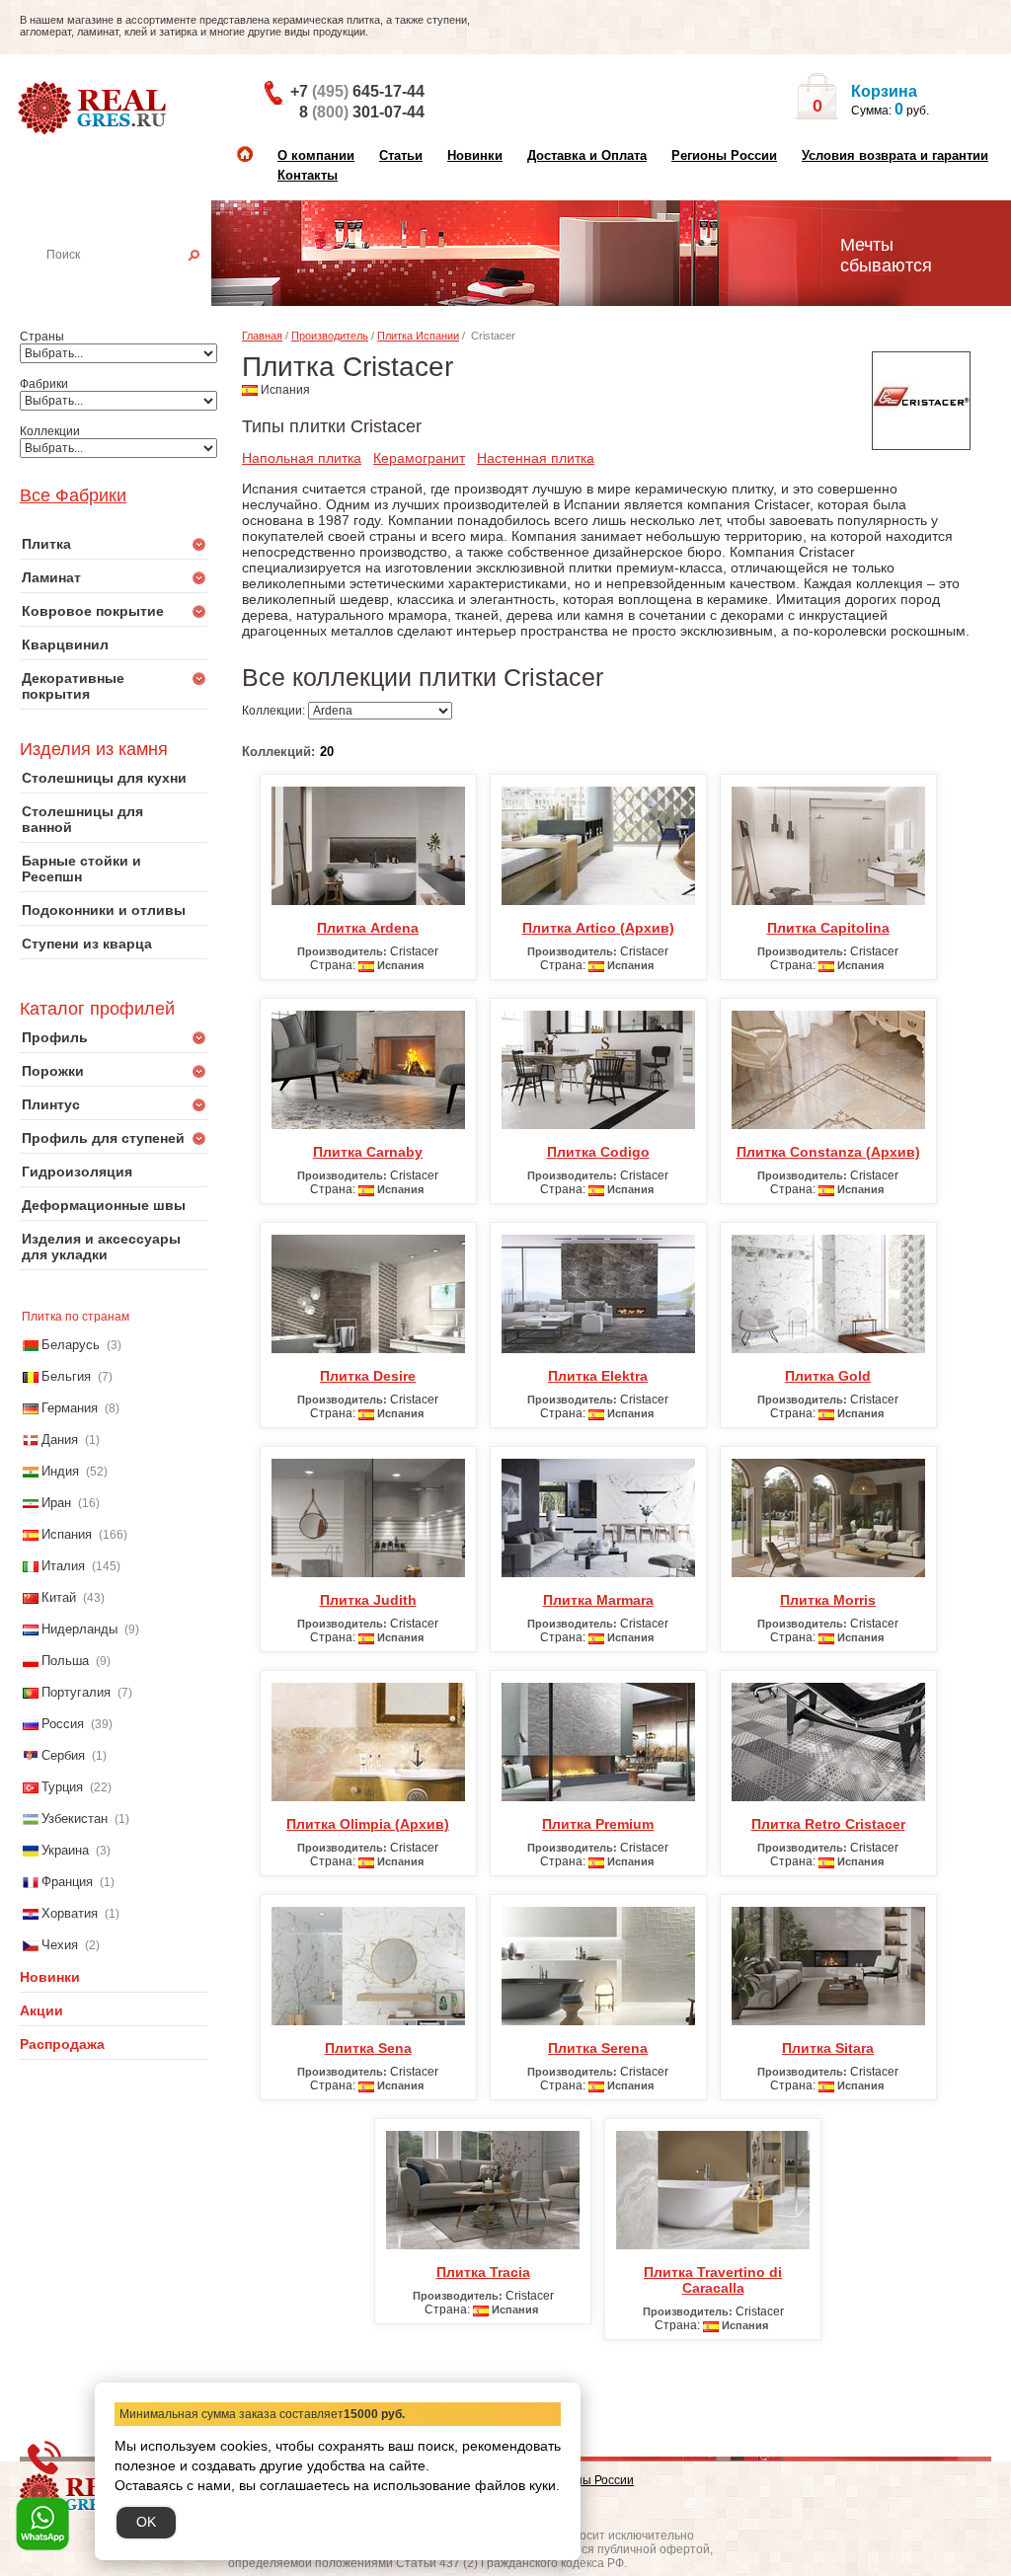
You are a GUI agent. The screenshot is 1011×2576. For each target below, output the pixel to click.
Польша (65, 1661)
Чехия (60, 1945)
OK (146, 2522)
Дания (60, 1440)
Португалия (76, 1692)
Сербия (63, 1755)
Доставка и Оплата (587, 155)
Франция (67, 1882)
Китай (59, 1597)
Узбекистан (75, 1818)
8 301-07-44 (362, 112)
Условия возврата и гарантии (895, 155)
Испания (67, 1534)
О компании (316, 155)
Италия (63, 1566)
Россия (63, 1724)
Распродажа (62, 2044)
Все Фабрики (73, 495)
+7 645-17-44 (357, 91)
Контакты (308, 175)
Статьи (401, 155)
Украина (65, 1850)
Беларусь (71, 1345)
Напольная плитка (302, 458)
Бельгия (66, 1376)
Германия (70, 1408)
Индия (60, 1471)
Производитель (330, 336)
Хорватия (70, 1913)
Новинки (475, 155)
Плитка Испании (418, 336)
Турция (62, 1787)
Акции (41, 2010)
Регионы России (724, 155)
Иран (56, 1503)
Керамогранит (419, 458)
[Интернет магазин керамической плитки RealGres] (94, 109)
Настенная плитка (135, 282)
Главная (262, 336)
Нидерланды (79, 1629)
